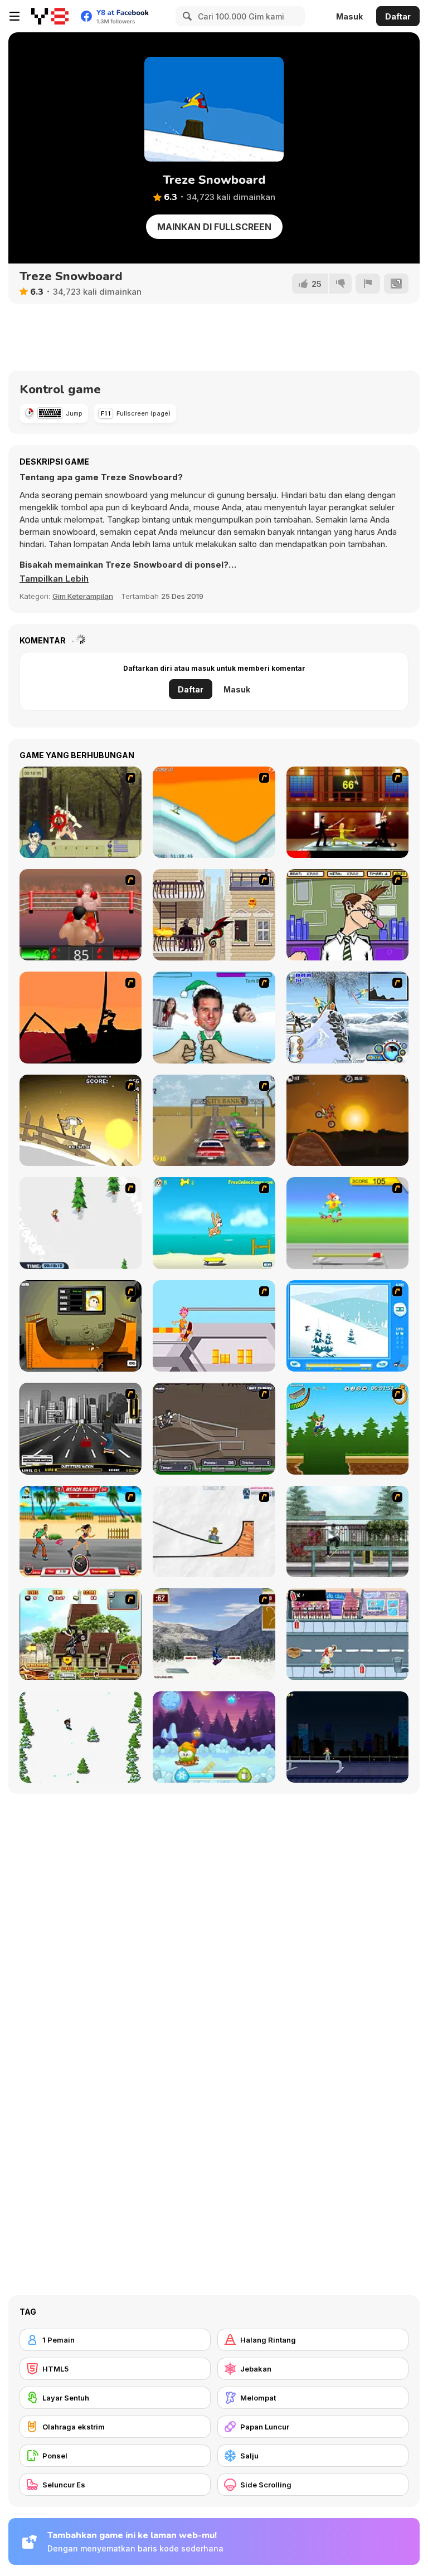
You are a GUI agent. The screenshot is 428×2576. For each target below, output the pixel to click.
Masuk (349, 16)
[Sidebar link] (14, 16)
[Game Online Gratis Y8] (50, 16)
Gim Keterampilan (83, 596)
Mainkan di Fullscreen (214, 227)
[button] (54, 579)
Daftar (398, 16)
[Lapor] (368, 284)
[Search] (186, 16)
